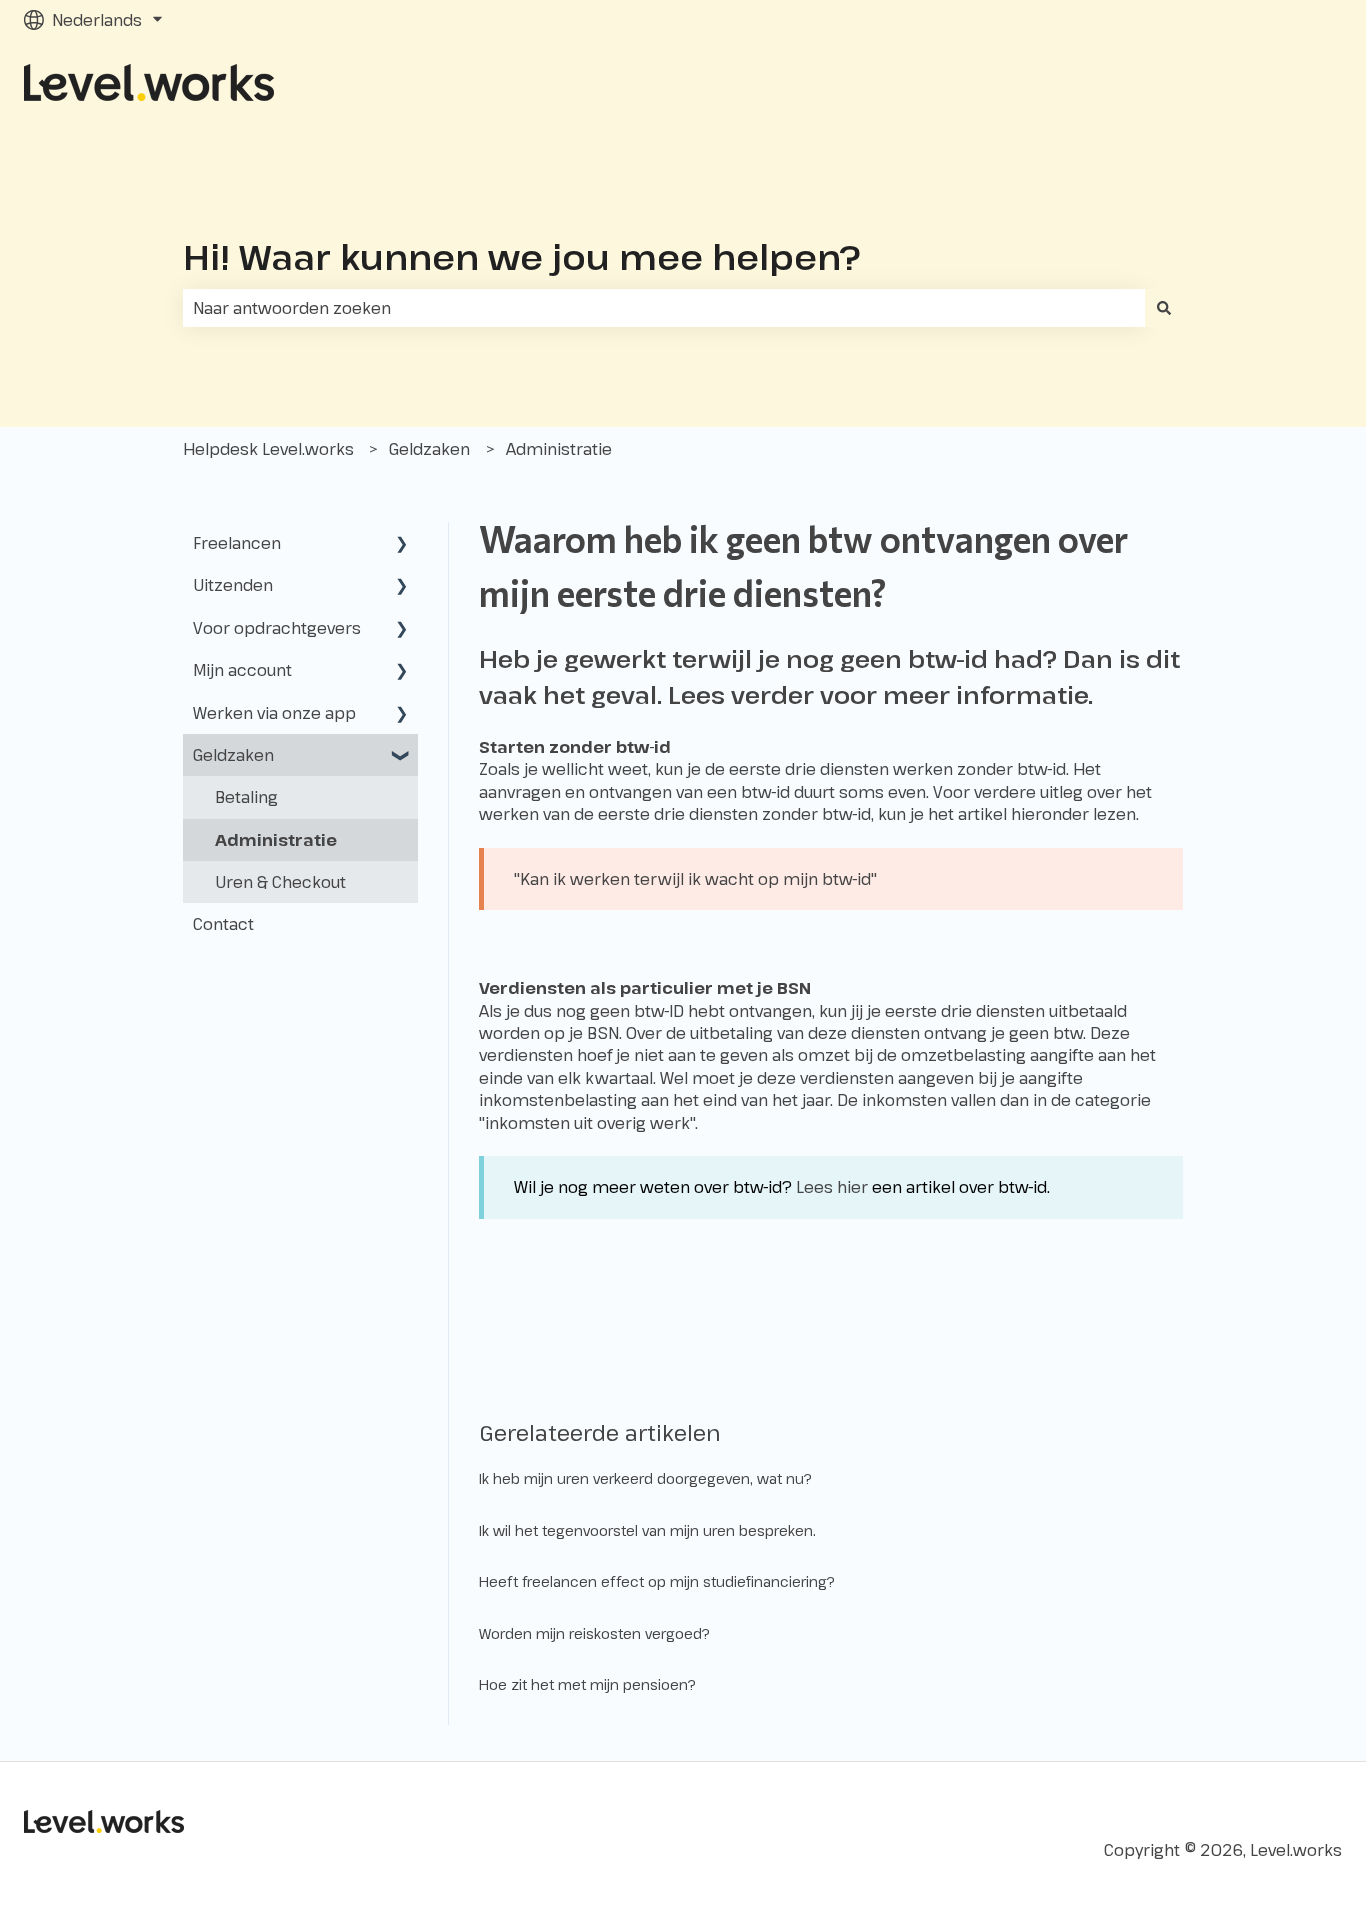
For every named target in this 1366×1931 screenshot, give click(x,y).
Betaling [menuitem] (246, 797)
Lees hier (832, 1187)
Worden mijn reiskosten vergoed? (594, 1633)
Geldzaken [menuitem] (233, 755)
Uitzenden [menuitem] (233, 585)
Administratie (559, 449)
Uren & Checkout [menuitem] (280, 882)
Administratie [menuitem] (276, 840)
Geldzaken (429, 449)
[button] (402, 544)
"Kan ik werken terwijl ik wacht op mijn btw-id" (695, 879)
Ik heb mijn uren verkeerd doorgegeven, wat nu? (645, 1478)
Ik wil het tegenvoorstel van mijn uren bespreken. (647, 1530)
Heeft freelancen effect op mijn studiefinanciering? (657, 1581)
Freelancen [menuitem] (237, 543)
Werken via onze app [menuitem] (274, 713)
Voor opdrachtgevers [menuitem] (277, 628)
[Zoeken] (1164, 308)
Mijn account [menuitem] (242, 670)
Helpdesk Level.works (268, 449)
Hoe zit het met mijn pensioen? (587, 1684)
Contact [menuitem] (223, 924)
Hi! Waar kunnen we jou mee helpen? (522, 256)
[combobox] (664, 308)
